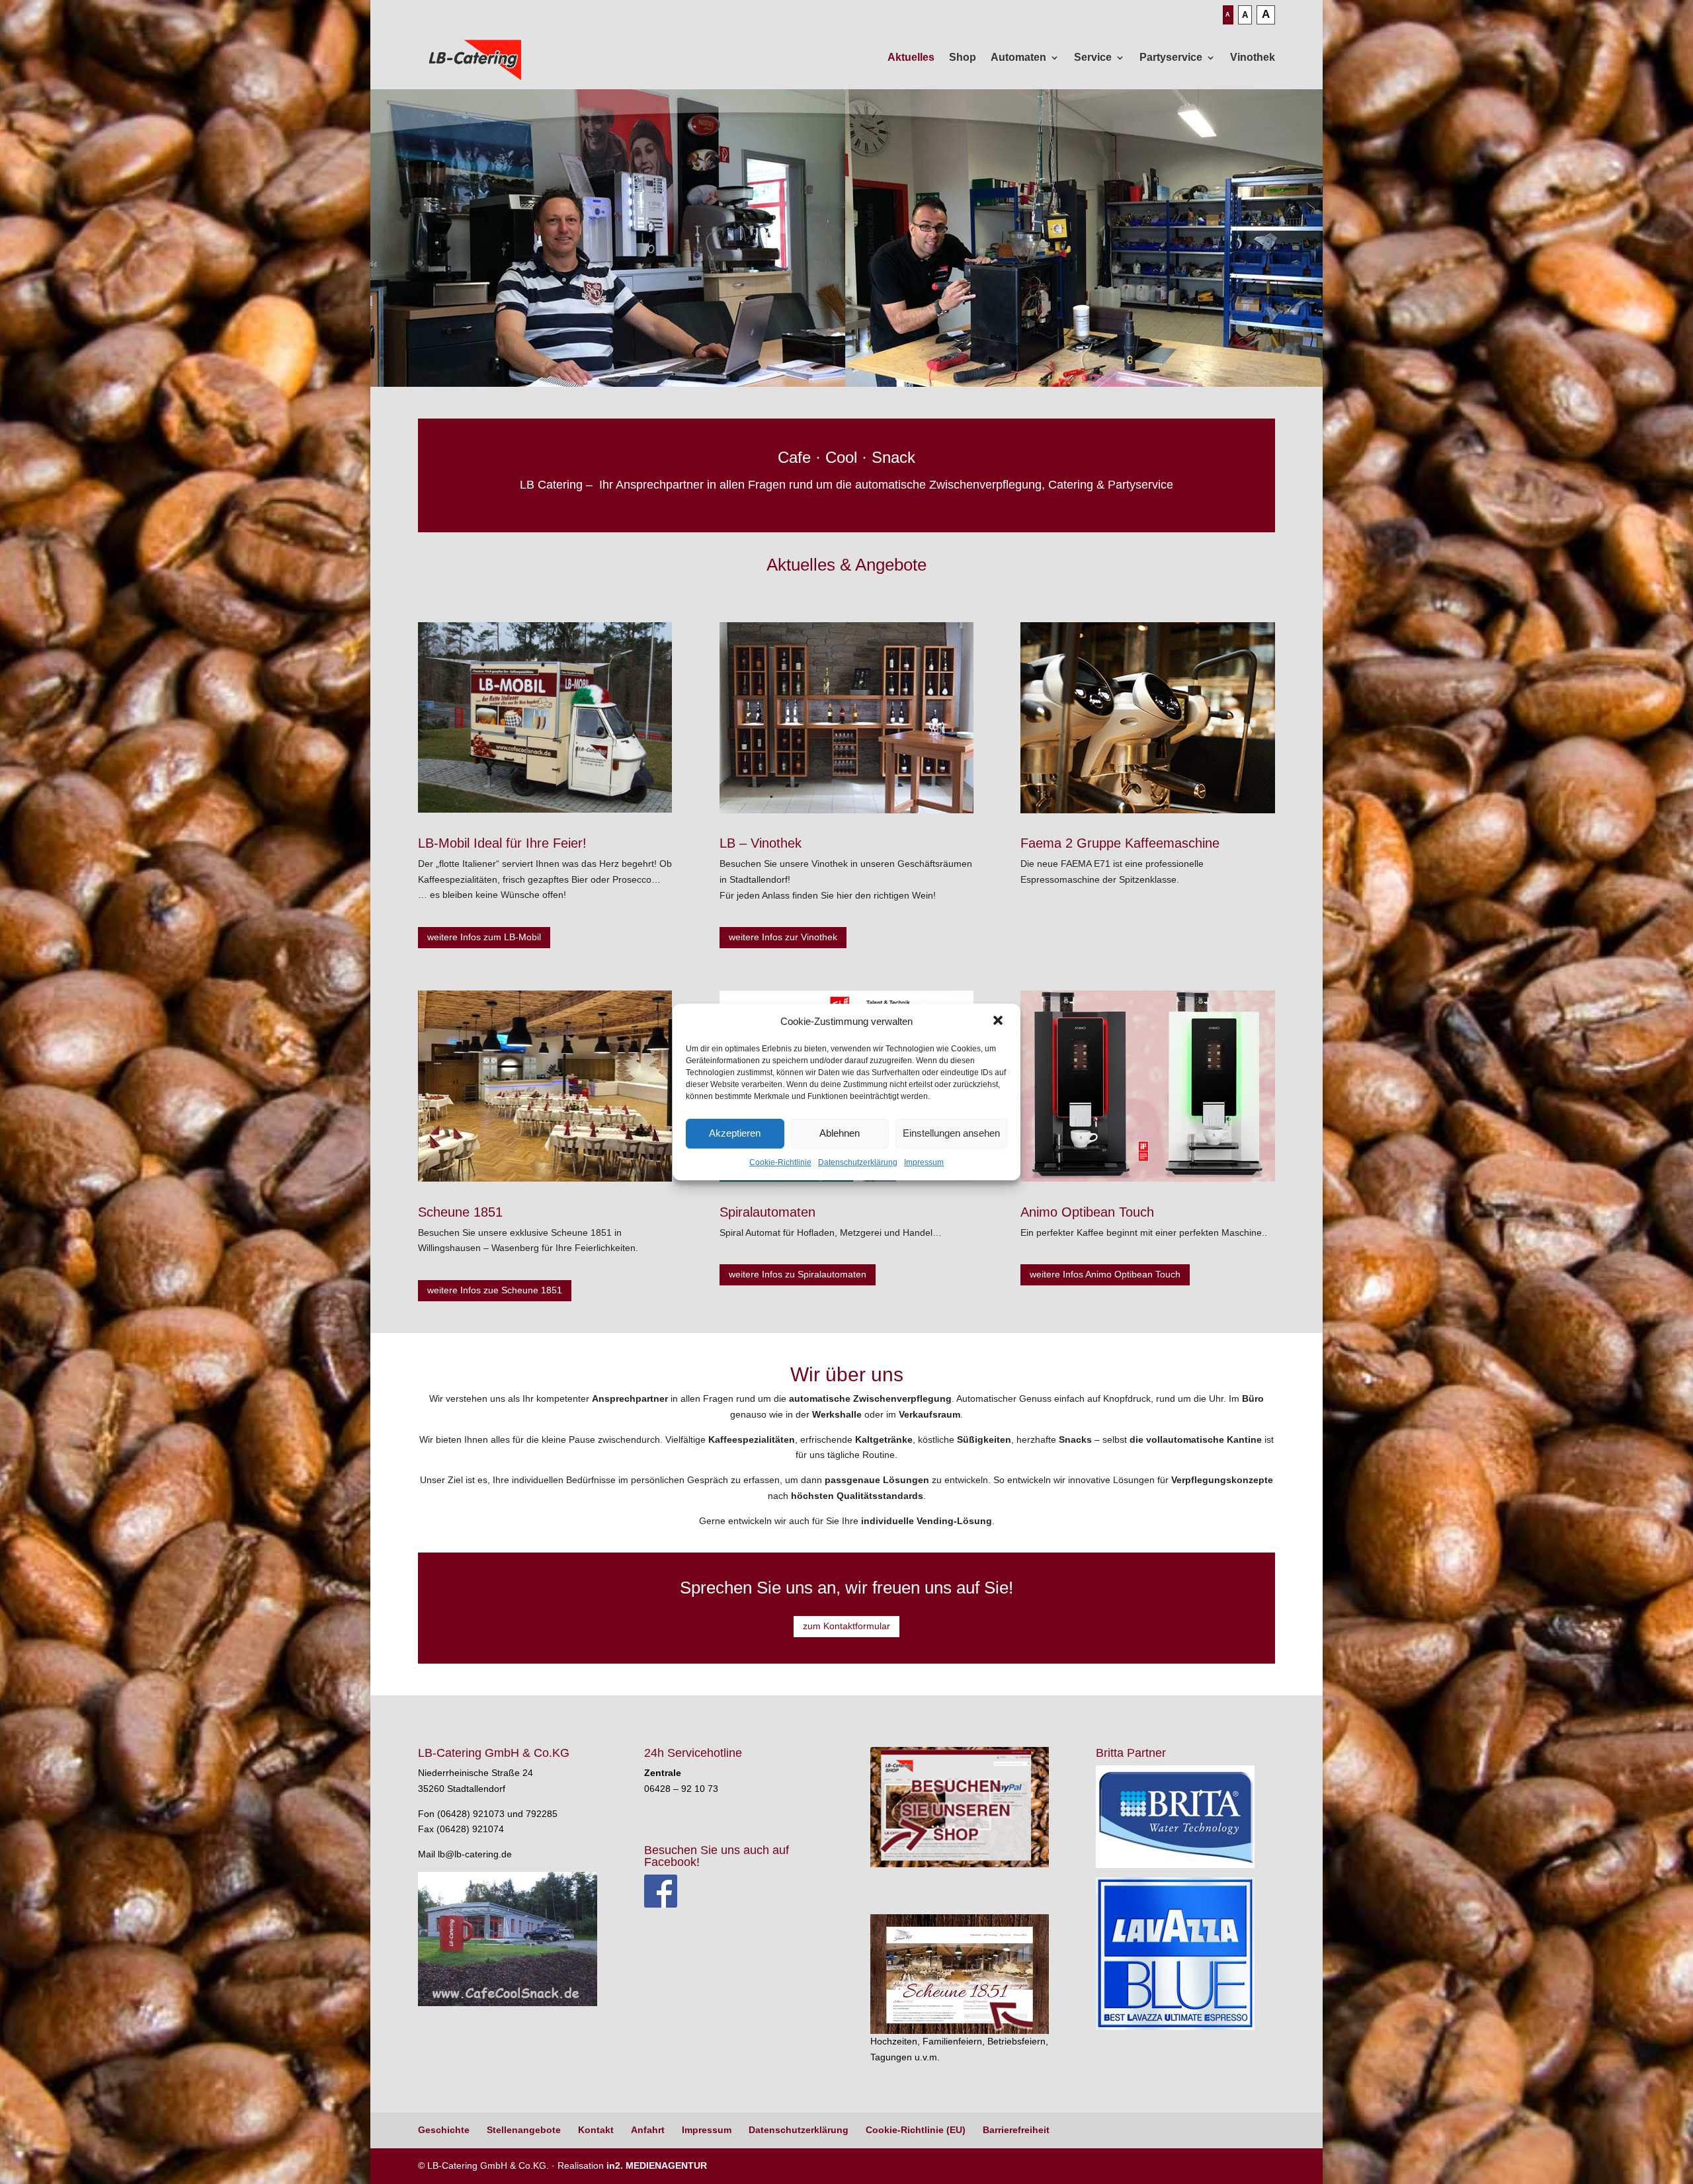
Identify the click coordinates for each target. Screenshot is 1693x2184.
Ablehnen (840, 1133)
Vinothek (1253, 57)
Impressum (924, 1162)
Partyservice (1171, 57)
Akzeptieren (735, 1133)
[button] (999, 1022)
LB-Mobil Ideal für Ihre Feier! (502, 843)
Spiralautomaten (767, 1212)
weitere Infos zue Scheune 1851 (495, 1290)
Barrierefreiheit (1016, 2130)
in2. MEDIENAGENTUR (657, 2165)
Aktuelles (911, 57)
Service (1093, 57)
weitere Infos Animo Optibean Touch (1105, 1274)
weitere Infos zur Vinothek (783, 937)
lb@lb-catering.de (475, 1854)
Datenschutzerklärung (858, 1162)
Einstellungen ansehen (951, 1133)
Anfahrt (648, 2130)
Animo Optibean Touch (1087, 1212)
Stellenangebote (524, 2130)
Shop (963, 57)
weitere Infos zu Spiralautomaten (798, 1274)
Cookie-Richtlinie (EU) (916, 2130)
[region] (846, 238)
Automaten (1018, 57)
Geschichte (444, 2130)
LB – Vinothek (761, 843)
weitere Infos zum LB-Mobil (484, 937)
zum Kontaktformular (846, 1626)
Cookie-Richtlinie (780, 1162)
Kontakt (596, 2130)
